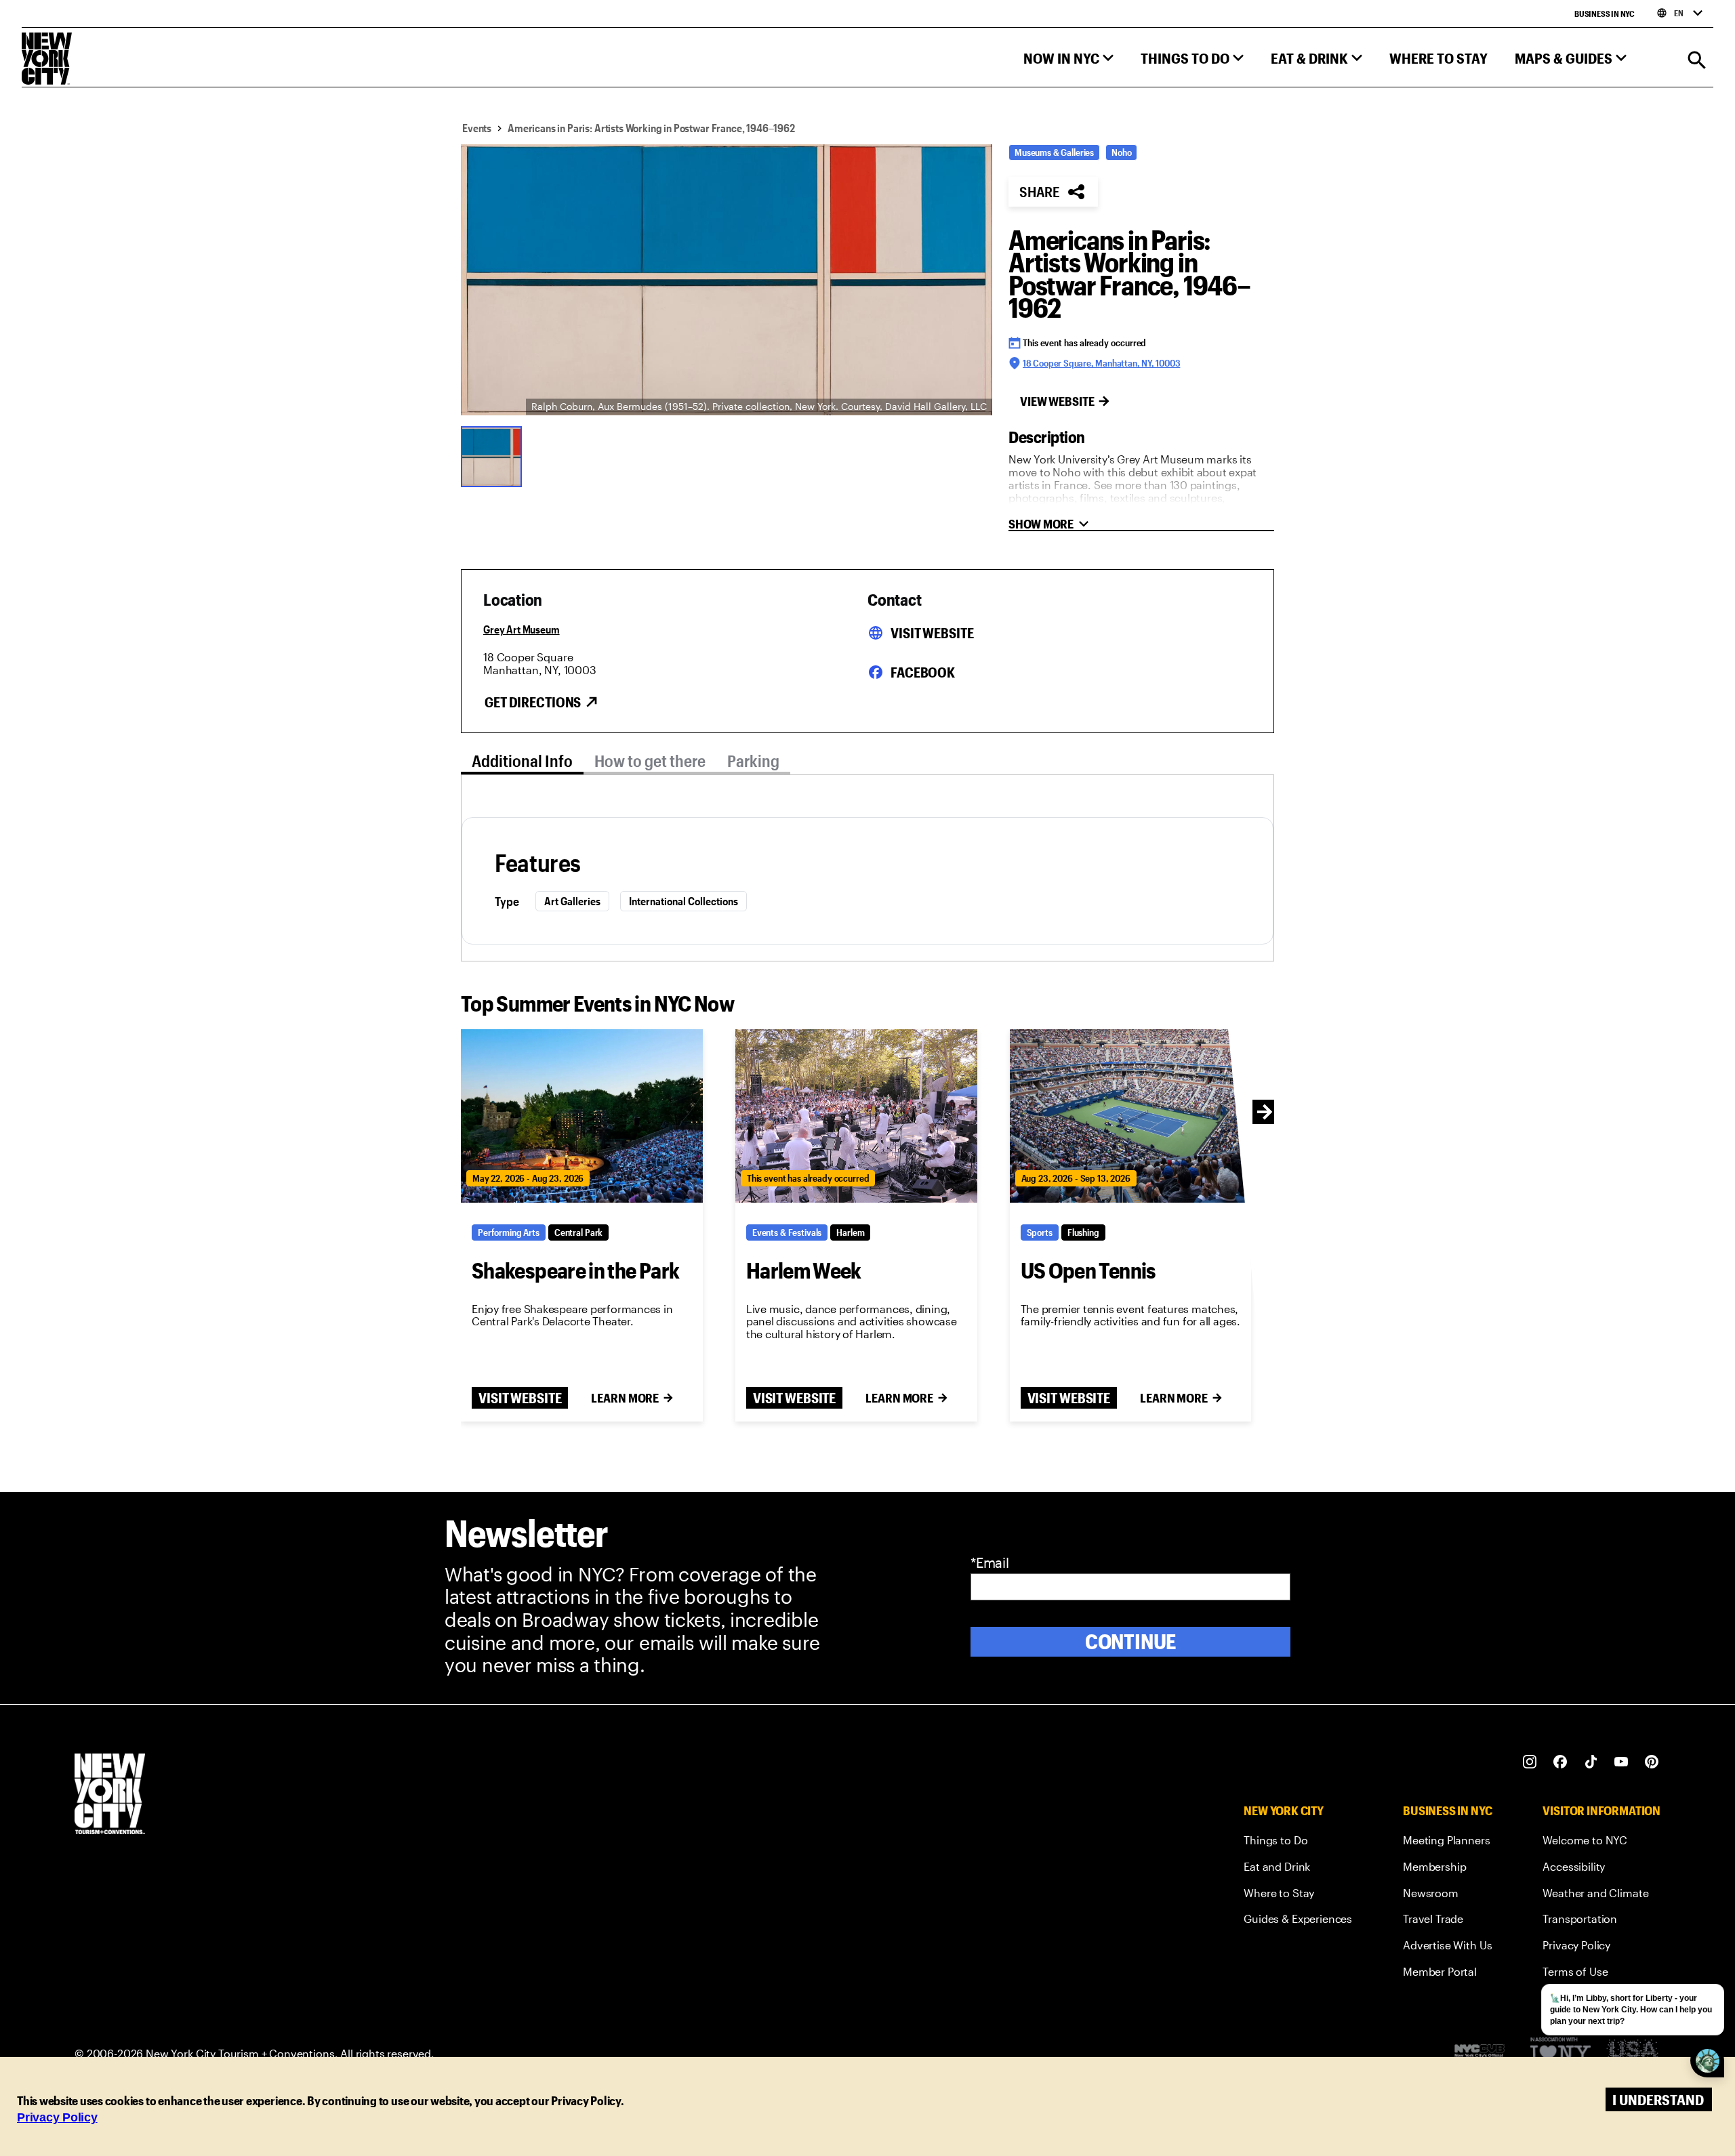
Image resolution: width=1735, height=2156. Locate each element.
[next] (1265, 1112)
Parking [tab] (753, 761)
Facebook (923, 672)
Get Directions (533, 702)
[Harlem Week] (856, 1116)
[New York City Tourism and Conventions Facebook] (1560, 1762)
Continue (1131, 1641)
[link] (1298, 1843)
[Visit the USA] (1632, 2054)
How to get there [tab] (650, 761)
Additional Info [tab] (522, 761)
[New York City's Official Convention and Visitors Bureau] (1485, 2054)
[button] (1068, 61)
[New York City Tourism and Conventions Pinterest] (1652, 1762)
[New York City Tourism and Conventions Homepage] (110, 1795)
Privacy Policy (57, 2117)
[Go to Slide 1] (495, 455)
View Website (1057, 401)
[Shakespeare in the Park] (582, 1116)
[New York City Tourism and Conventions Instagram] (1530, 1762)
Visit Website (932, 633)
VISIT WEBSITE (520, 1398)
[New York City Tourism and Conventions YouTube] (1621, 1762)
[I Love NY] (1560, 2054)
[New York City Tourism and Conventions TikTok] (1591, 1762)
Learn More (625, 1398)
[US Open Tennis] (1131, 1116)
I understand (1658, 2099)
